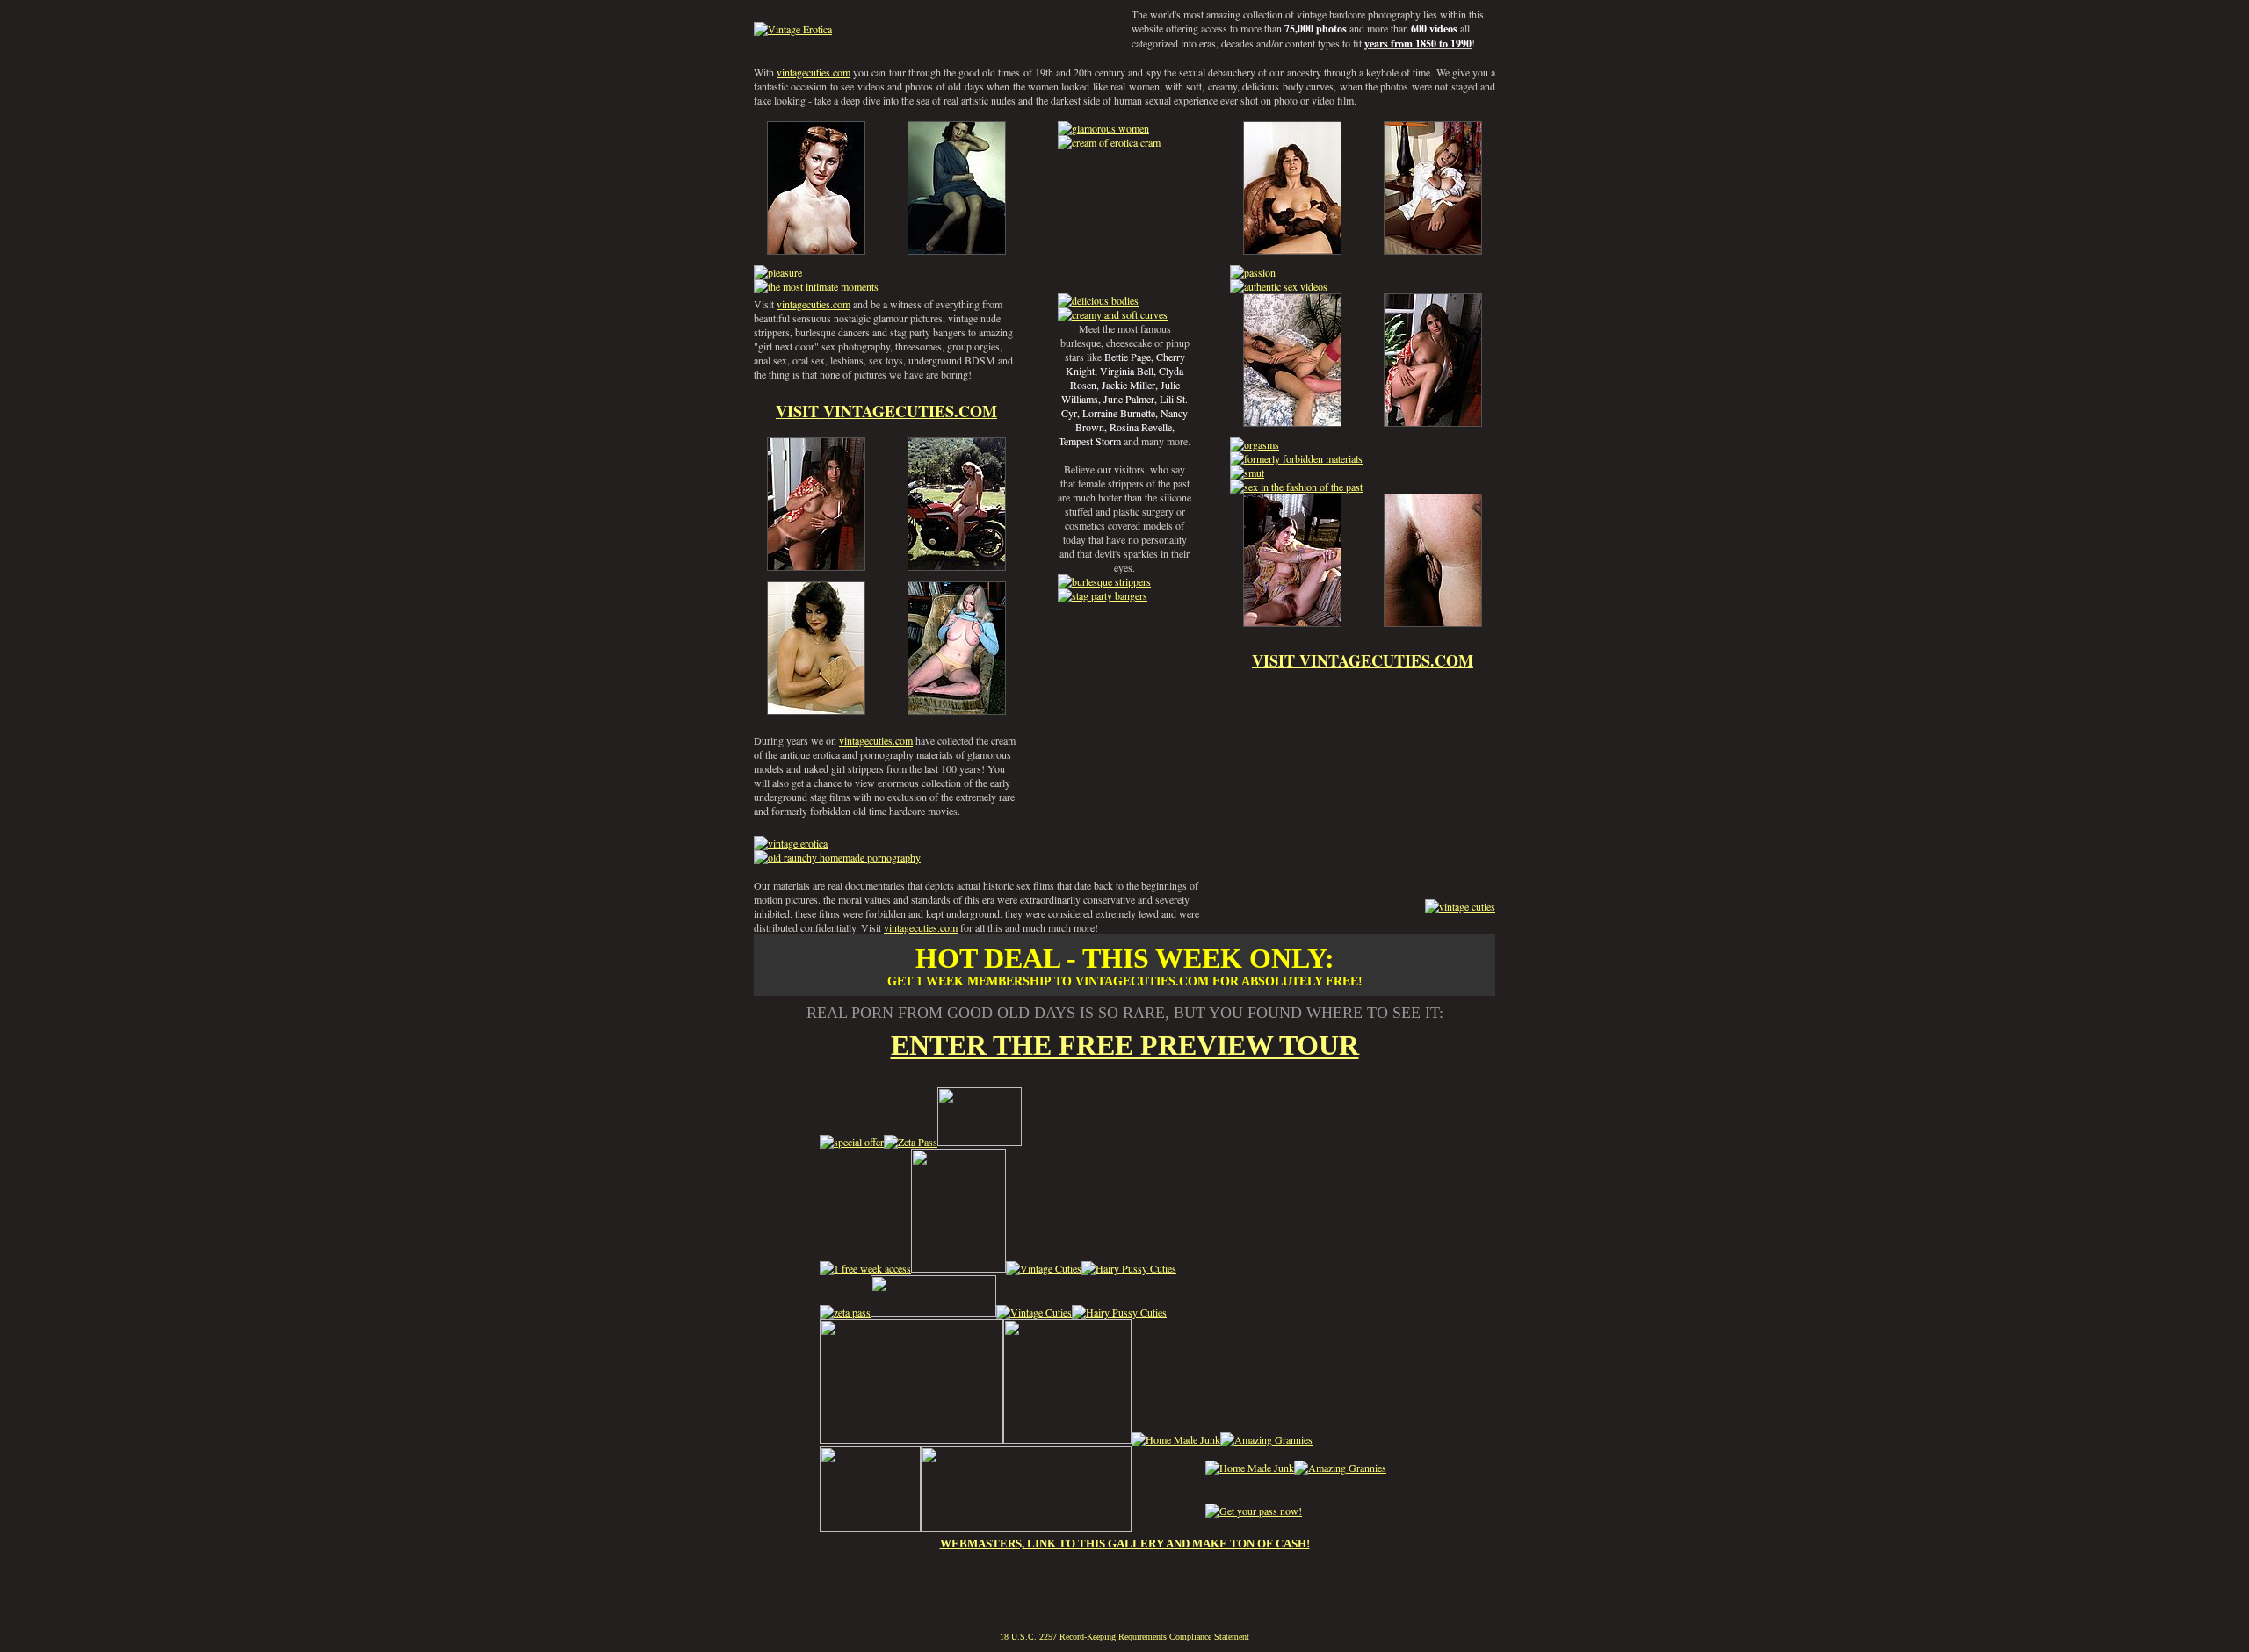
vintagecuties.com (814, 72)
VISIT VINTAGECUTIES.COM (886, 411)
